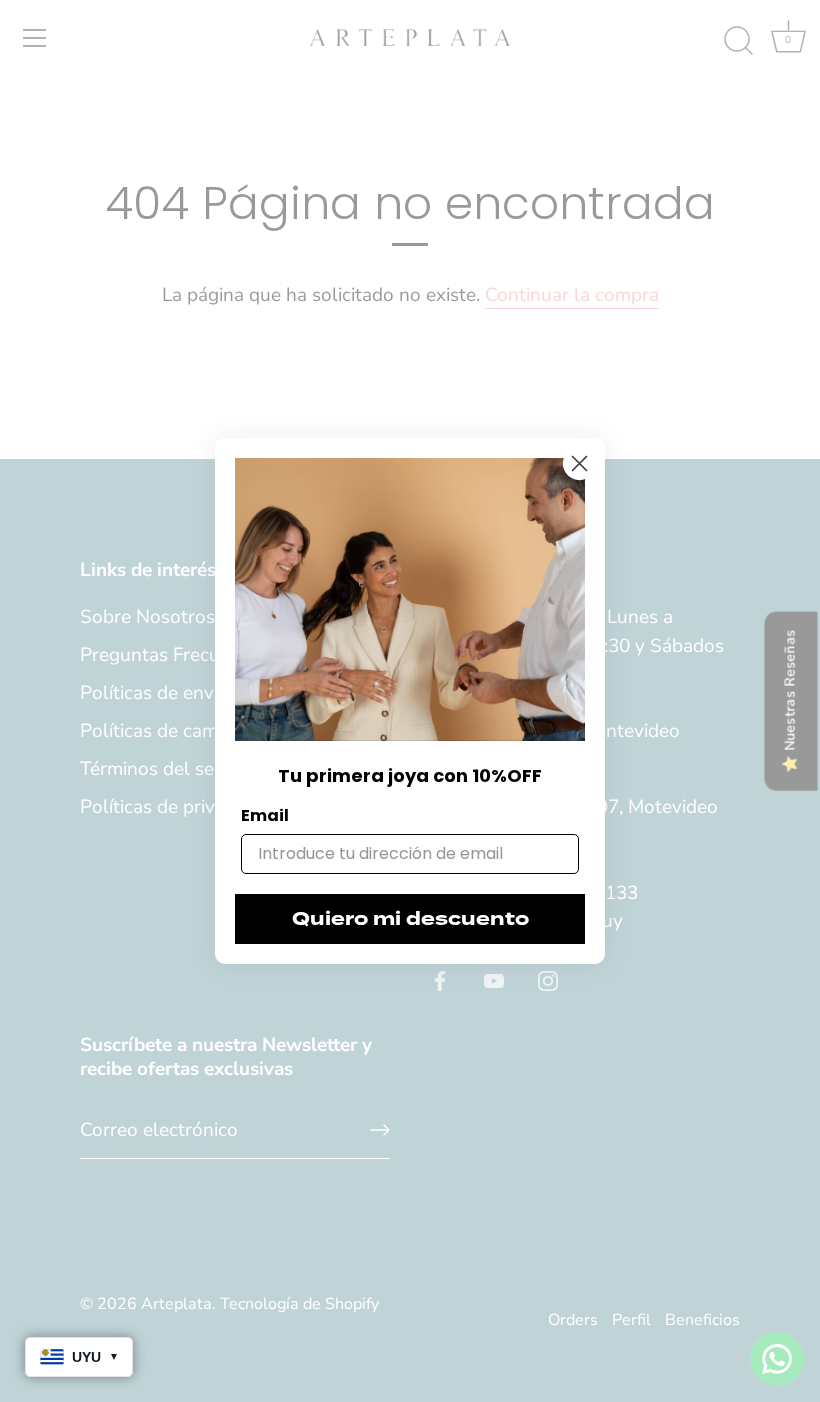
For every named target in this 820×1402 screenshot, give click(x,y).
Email (265, 815)
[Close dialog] (579, 463)
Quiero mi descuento (410, 919)
